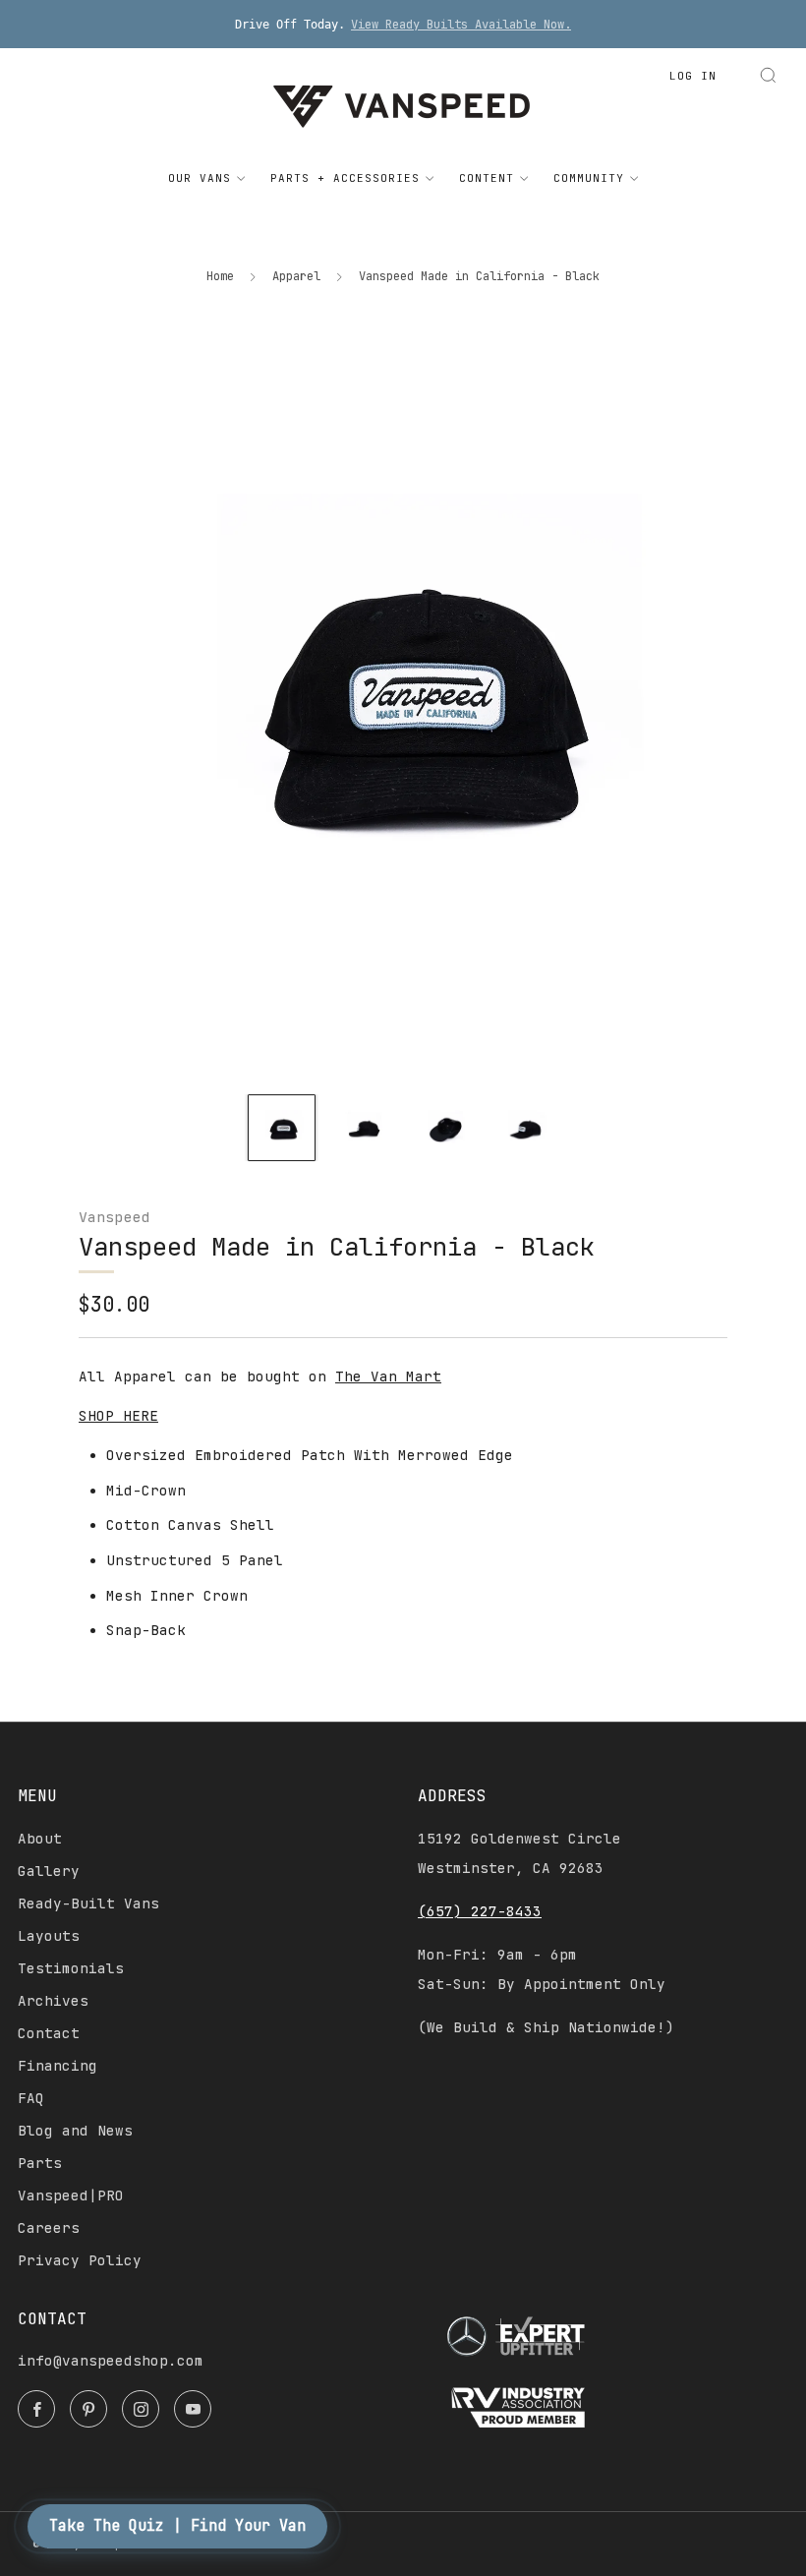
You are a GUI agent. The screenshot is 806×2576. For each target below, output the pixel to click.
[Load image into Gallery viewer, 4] (524, 1128)
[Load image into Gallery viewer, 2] (363, 1128)
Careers (49, 2228)
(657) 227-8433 (480, 1911)
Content (487, 178)
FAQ (31, 2098)
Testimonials (71, 1968)
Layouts (49, 1936)
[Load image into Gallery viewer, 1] (281, 1128)
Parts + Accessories (345, 178)
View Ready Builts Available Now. (461, 25)
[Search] (768, 75)
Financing (58, 2066)
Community (589, 178)
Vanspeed (114, 1217)
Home (220, 276)
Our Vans (200, 178)
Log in (693, 76)
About (40, 1839)
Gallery (49, 1871)
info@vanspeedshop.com (111, 2361)
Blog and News (75, 2131)
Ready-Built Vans (88, 1903)
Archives (53, 2001)
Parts (40, 2163)
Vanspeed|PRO (71, 2195)
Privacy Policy (80, 2260)
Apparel (296, 276)
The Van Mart (388, 1376)
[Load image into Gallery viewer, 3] (443, 1128)
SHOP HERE (118, 1416)
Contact (49, 2033)
